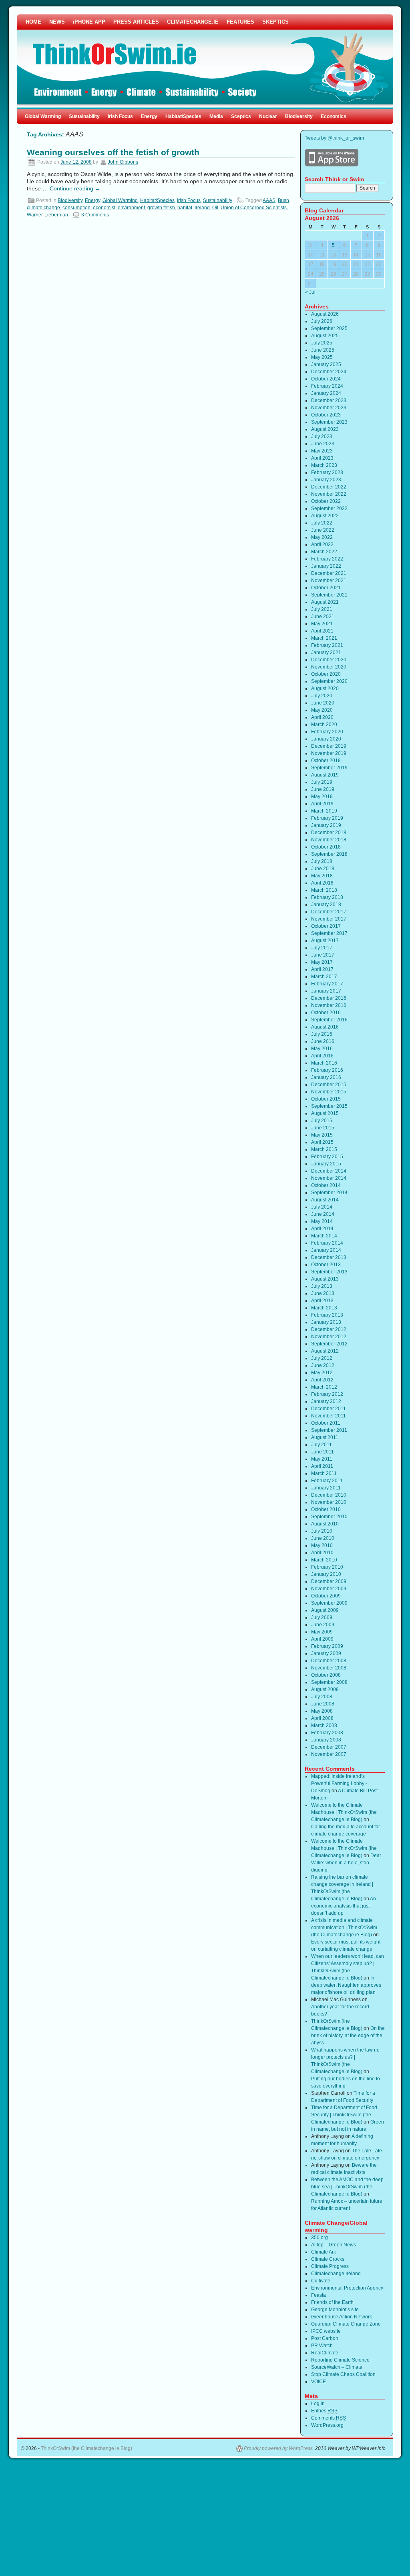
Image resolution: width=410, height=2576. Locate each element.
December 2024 (329, 372)
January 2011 (326, 1488)
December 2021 (329, 573)
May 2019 (322, 797)
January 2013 (326, 1322)
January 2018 (326, 905)
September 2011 (329, 1430)
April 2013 (322, 1301)
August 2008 (325, 1689)
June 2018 (323, 869)
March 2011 (324, 1473)
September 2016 (329, 1020)
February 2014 (327, 1243)
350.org (320, 2238)
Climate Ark (324, 2252)
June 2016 (323, 1041)
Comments (329, 2418)
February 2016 (327, 1070)
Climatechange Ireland (336, 2274)
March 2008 (324, 1725)
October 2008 (326, 1675)
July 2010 (322, 1531)
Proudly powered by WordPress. (279, 2448)
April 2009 (322, 1639)
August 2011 (325, 1437)
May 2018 (322, 876)
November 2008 (329, 1668)
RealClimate (325, 2353)
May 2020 (322, 710)
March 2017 (324, 977)
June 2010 (323, 1538)
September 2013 (329, 1272)
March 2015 (324, 1149)
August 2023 (325, 429)
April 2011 (322, 1466)
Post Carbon (325, 2338)
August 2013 (325, 1279)
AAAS (269, 200)
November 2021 (329, 580)
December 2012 (329, 1329)
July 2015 (322, 1121)
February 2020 (327, 732)
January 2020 (326, 739)
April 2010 (322, 1553)
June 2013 (323, 1293)
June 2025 (323, 350)
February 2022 (327, 559)
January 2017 (326, 991)
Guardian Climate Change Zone (346, 2324)
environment (131, 208)
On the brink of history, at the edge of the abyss (348, 2036)
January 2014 (326, 1250)
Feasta (319, 2295)
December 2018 (329, 833)
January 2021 (326, 653)
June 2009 (323, 1625)
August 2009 (325, 1610)
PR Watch (322, 2346)
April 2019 (322, 804)
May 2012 (322, 1373)
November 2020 (329, 667)
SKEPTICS (275, 22)
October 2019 (326, 761)
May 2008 (322, 1711)
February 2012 (327, 1394)
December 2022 (329, 487)
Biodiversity (299, 116)
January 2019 (326, 825)
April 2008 (322, 1718)
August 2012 (325, 1351)
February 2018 (327, 897)
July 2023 (322, 436)
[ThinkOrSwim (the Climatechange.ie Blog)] (205, 62)
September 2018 (329, 854)
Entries (324, 2411)
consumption (76, 208)
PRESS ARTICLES (136, 22)
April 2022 (322, 544)
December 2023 (329, 400)
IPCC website (326, 2331)
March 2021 (324, 638)
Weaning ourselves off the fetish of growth (113, 152)
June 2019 (323, 789)
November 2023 (329, 408)
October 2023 (326, 415)
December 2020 (329, 660)
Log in (318, 2404)
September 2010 (329, 1517)
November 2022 (329, 494)
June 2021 (323, 616)
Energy (149, 116)
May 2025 (322, 357)
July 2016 (322, 1034)
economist (104, 208)
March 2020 (324, 725)
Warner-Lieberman (47, 215)
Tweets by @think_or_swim (334, 138)
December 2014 (329, 1171)
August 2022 (325, 516)
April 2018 (322, 883)
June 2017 (323, 955)
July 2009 (322, 1617)
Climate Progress (330, 2266)
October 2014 (326, 1185)
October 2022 (326, 501)
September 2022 (329, 508)
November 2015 (329, 1092)
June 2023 (323, 444)
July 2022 (322, 523)
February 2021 (327, 645)
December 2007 (329, 1747)
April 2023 (322, 458)
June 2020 (323, 703)
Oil (215, 208)
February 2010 (327, 1567)
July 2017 (322, 948)
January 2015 (326, 1164)
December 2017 (329, 912)
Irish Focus (120, 116)
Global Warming (43, 116)
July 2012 (322, 1358)
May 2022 (322, 537)
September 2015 (329, 1106)
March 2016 (324, 1063)
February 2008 (327, 1733)
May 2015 (322, 1135)
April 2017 (322, 969)
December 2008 (329, 1661)
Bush (283, 200)
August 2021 (325, 602)
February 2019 (327, 818)
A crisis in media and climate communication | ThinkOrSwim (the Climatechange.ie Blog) (344, 1927)
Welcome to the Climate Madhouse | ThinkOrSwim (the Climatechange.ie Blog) (344, 1812)
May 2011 (322, 1459)
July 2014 (322, 1207)
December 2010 (329, 1495)
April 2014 (322, 1229)
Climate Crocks (328, 2259)
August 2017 (325, 941)
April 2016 (322, 1056)
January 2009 (326, 1653)
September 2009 (329, 1603)
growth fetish (161, 208)
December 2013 (329, 1257)
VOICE (319, 2382)
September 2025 (329, 328)
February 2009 (327, 1646)
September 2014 (329, 1193)
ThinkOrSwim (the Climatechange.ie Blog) (86, 2448)
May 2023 (322, 451)
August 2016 (325, 1027)
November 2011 (329, 1416)
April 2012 (322, 1380)
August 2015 (325, 1113)
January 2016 (326, 1077)
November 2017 (329, 919)
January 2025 (326, 364)
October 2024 (326, 379)
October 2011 (326, 1423)
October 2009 (326, 1596)
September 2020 (329, 681)
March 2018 (324, 890)
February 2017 (327, 984)
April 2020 (322, 717)
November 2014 (329, 1178)
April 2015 (322, 1142)
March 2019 (324, 811)
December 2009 (329, 1581)
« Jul (310, 292)
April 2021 (322, 631)
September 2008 (329, 1682)
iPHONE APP (89, 22)
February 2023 (327, 472)
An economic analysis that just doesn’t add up (344, 1906)
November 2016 (329, 1005)
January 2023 (326, 480)
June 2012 (323, 1365)
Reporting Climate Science (340, 2360)
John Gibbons (123, 162)
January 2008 (326, 1740)
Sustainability (84, 116)
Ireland (202, 208)
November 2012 (329, 1337)
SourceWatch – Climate (337, 2367)
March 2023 (324, 465)
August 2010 (325, 1524)
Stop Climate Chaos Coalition (343, 2374)
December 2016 (329, 998)
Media (216, 116)
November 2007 (329, 1754)
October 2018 (326, 847)
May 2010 (322, 1545)
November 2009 (329, 1589)
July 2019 (322, 782)
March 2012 (324, 1387)
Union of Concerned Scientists (254, 208)
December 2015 (329, 1085)
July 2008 (322, 1697)
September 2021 (329, 595)
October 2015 (326, 1099)
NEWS (57, 22)
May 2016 (322, 1049)
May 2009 (322, 1632)
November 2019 (329, 753)
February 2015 (327, 1157)
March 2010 (324, 1560)
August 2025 (325, 336)
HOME (33, 22)
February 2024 (327, 386)
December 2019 (329, 746)
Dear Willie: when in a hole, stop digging (346, 1863)
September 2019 (329, 768)
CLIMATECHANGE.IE (193, 22)
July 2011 (322, 1445)
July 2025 (322, 343)
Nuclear (268, 116)
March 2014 (324, 1236)
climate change (43, 208)
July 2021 (322, 609)
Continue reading (75, 188)
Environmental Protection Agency (347, 2288)
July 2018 (322, 861)
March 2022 (324, 552)
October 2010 (326, 1509)
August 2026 (325, 314)
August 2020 (325, 689)
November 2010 (329, 1502)
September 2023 (329, 422)
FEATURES (240, 22)
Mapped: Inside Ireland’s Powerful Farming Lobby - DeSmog (339, 1783)
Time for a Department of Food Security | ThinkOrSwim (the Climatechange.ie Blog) (344, 2115)
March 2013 (324, 1308)
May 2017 (322, 962)
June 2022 (323, 530)
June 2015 (323, 1128)
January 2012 (326, 1401)
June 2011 (323, 1452)
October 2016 (326, 1013)
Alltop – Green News (334, 2245)
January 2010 (326, 1574)
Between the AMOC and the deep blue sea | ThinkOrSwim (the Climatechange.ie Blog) (347, 2187)
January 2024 (326, 393)
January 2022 (326, 566)
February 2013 (327, 1315)
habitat (185, 208)
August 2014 (325, 1200)
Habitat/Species (183, 116)
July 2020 (322, 696)
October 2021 (326, 588)
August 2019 (325, 775)
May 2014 (322, 1221)
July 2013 (322, 1286)
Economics (334, 116)
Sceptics (241, 116)
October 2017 (326, 926)
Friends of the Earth (332, 2302)
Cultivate (321, 2281)
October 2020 (326, 674)
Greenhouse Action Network (342, 2317)
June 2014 (323, 1214)
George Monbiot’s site (335, 2310)
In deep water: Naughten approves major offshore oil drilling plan (346, 1985)
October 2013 (326, 1265)
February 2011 (327, 1481)
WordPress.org (327, 2425)
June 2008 (323, 1704)
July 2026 (322, 321)
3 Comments (95, 215)
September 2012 (329, 1344)
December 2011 (329, 1409)
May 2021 (322, 624)
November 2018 (329, 840)
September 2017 (329, 933)
